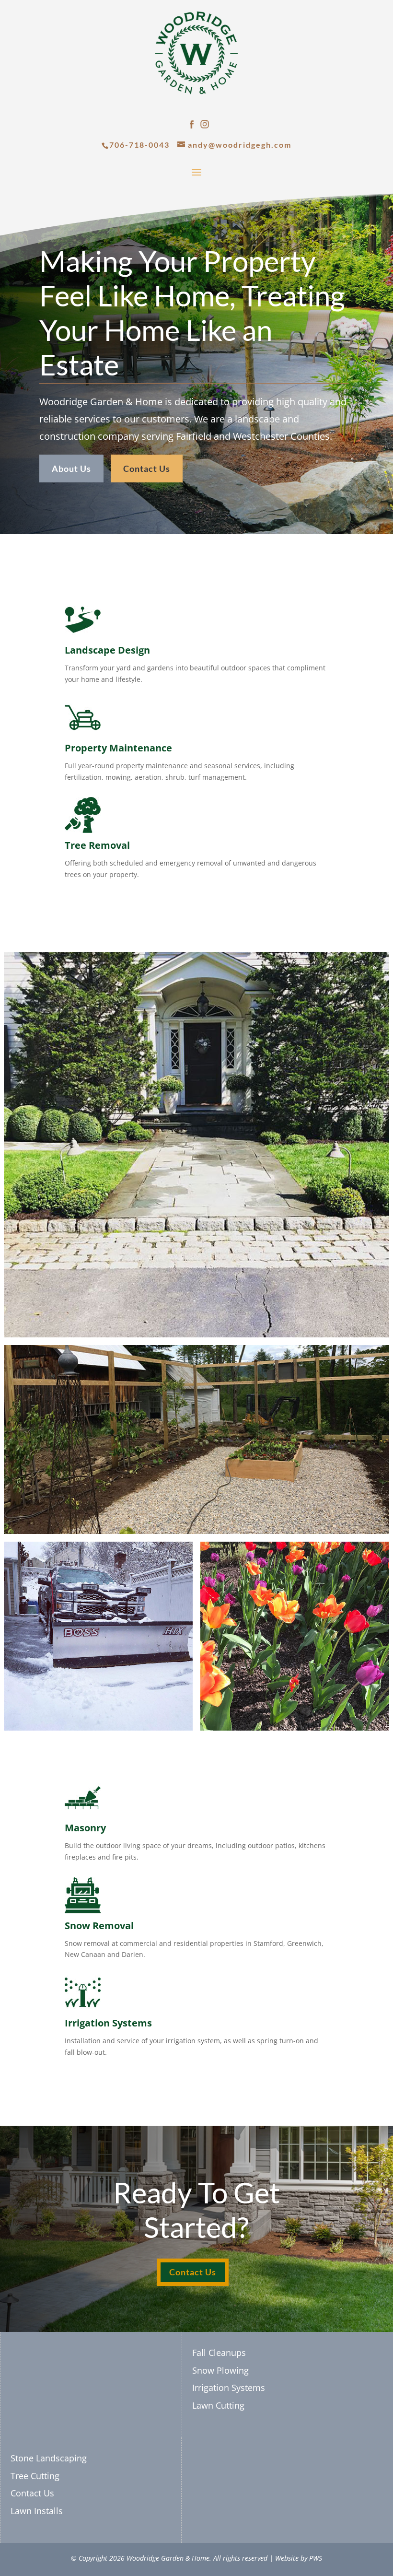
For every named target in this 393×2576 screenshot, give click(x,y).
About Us (71, 468)
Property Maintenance (118, 748)
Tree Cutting (35, 2476)
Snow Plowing (220, 2370)
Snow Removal (99, 1926)
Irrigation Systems (108, 2023)
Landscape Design (107, 650)
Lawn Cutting (218, 2405)
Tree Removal (97, 845)
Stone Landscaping (49, 2458)
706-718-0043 (139, 145)
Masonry (85, 1828)
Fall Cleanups (219, 2353)
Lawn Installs (37, 2511)
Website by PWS (299, 2558)
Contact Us (147, 468)
